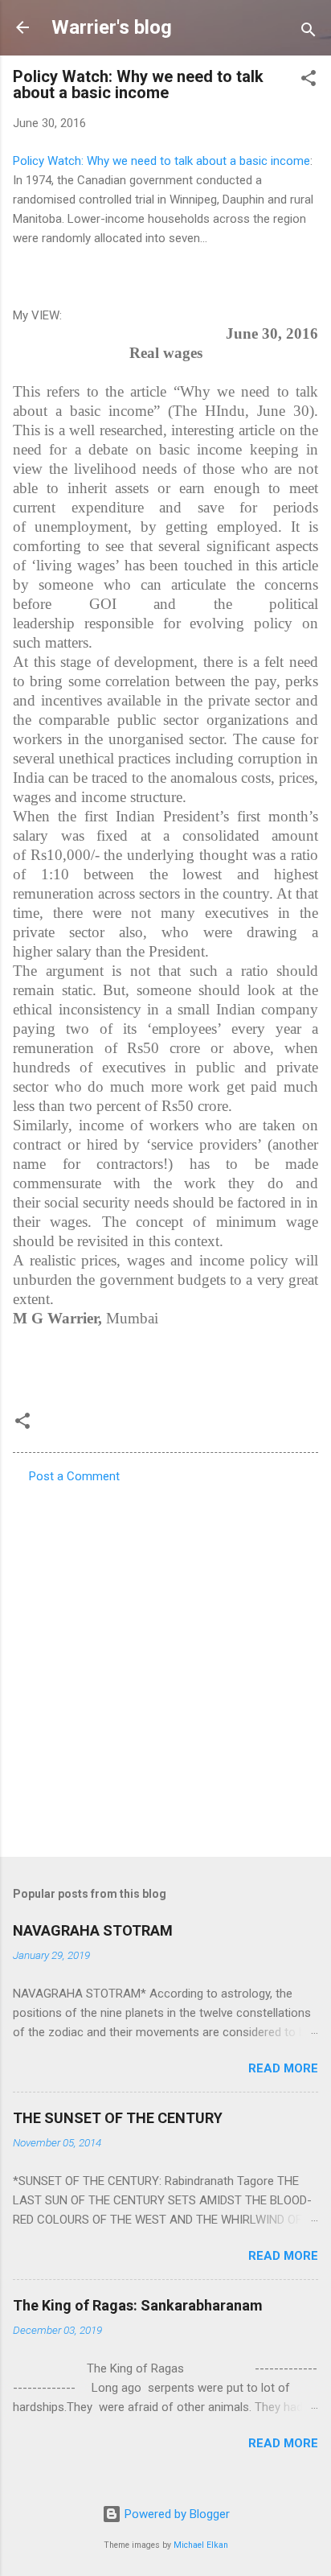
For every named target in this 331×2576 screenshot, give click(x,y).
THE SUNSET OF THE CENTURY (118, 2118)
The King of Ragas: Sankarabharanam (138, 2305)
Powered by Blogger (176, 2514)
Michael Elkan (201, 2545)
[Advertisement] (165, 1665)
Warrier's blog (112, 27)
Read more (283, 2068)
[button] (309, 81)
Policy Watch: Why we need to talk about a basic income (161, 161)
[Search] (309, 33)
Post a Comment (74, 1476)
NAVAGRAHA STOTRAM (93, 1930)
